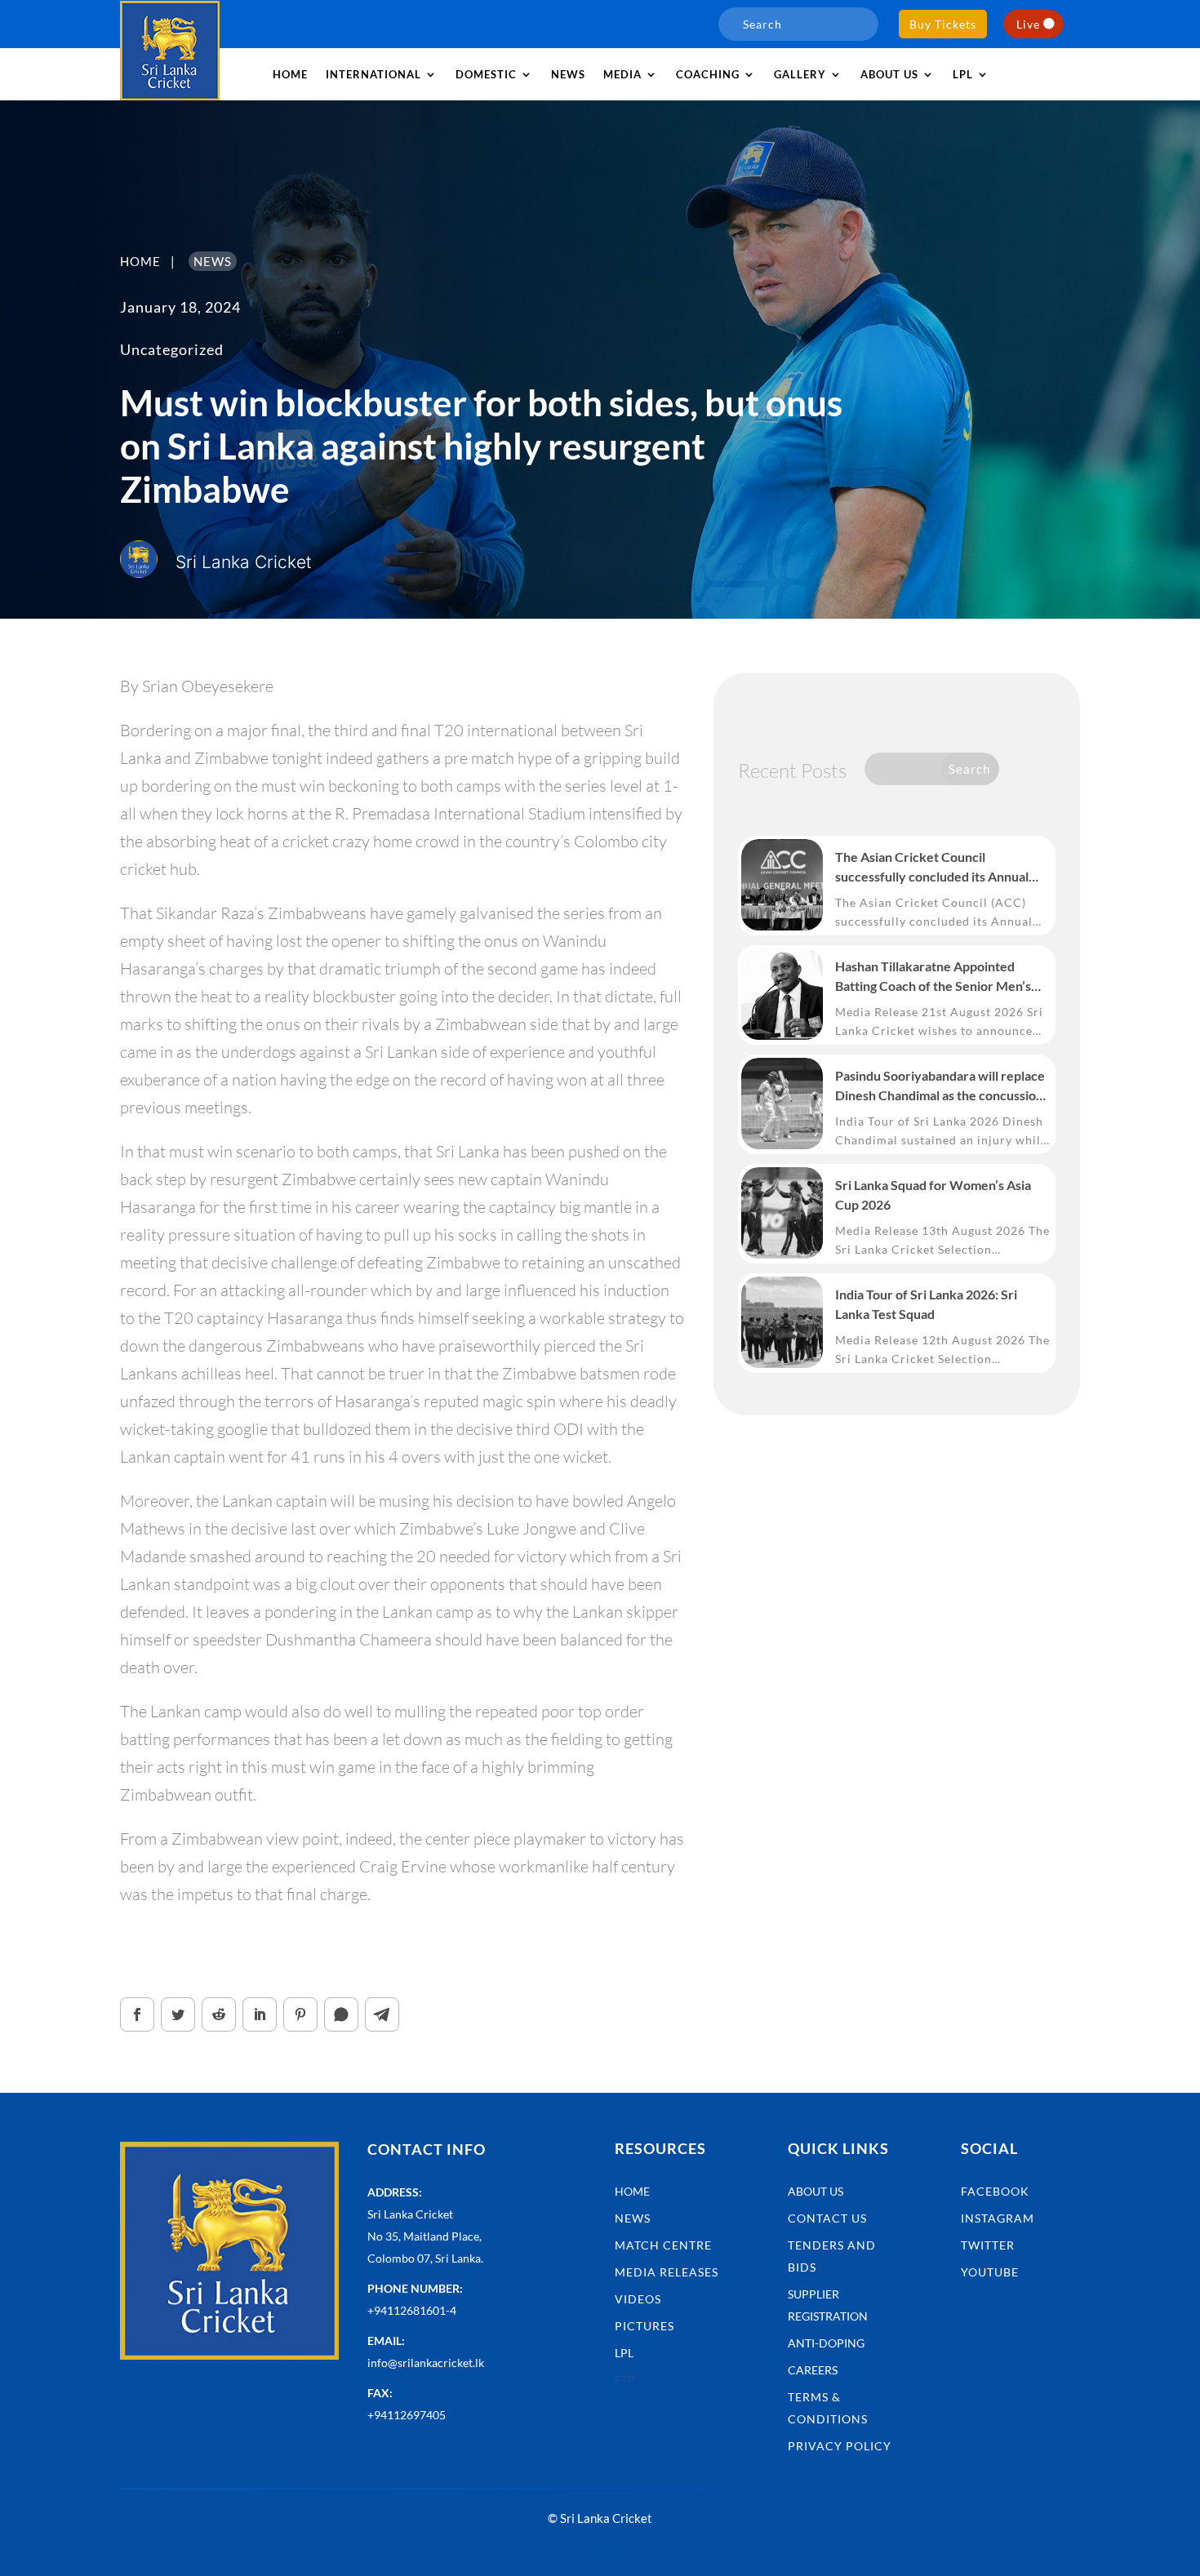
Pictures (644, 2326)
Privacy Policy (840, 2446)
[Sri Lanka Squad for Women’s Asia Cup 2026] (782, 1213)
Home (290, 74)
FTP (625, 2380)
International (373, 74)
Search (969, 769)
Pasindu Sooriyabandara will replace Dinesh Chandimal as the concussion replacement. (940, 1086)
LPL (963, 74)
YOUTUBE (990, 2272)
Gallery (800, 74)
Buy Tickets (943, 24)
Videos (638, 2299)
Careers (813, 2370)
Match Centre (663, 2245)
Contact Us (827, 2218)
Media (622, 74)
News (568, 74)
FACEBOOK (995, 2191)
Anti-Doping (826, 2343)
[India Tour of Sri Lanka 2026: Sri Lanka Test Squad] (782, 1322)
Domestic (486, 74)
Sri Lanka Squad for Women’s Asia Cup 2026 (933, 1195)
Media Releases (667, 2272)
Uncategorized (172, 349)
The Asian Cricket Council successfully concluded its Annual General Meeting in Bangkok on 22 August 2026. (935, 868)
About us (889, 74)
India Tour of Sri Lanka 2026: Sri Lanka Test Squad (926, 1304)
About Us (816, 2191)
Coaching (708, 74)
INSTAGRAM (998, 2218)
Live (1028, 24)
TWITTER (988, 2245)
